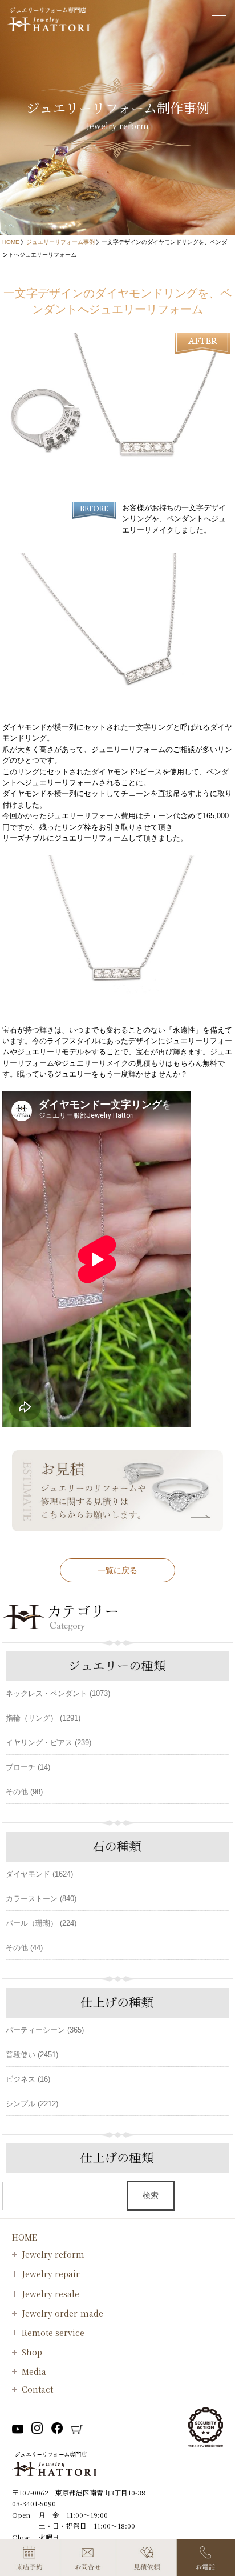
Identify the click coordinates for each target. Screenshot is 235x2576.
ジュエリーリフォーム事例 (60, 242)
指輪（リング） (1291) (43, 1718)
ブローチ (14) (28, 1767)
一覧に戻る (117, 1570)
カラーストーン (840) (41, 1899)
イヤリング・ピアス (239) (48, 1743)
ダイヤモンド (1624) (39, 1874)
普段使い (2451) (32, 2055)
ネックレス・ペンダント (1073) (58, 1693)
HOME (11, 242)
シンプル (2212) (32, 2104)
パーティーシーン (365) (45, 2030)
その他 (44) (24, 1948)
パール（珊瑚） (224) (41, 1923)
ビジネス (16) (28, 2079)
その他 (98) (24, 1792)
